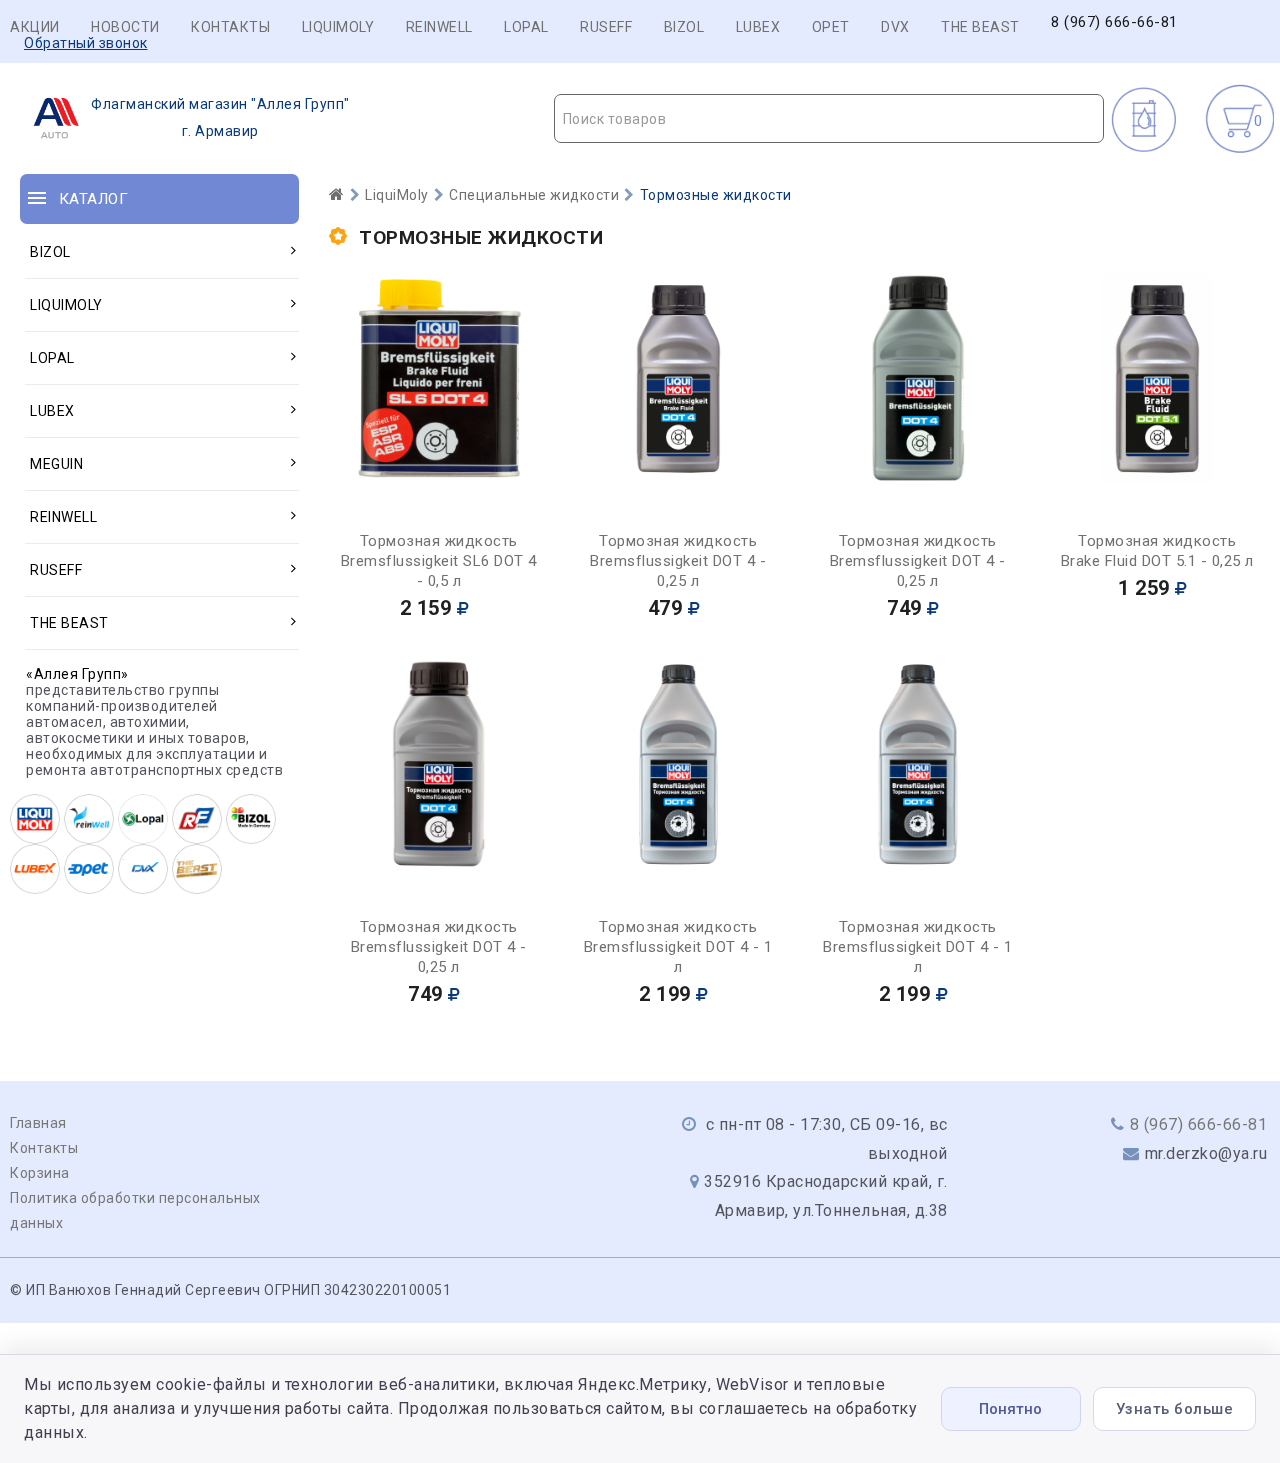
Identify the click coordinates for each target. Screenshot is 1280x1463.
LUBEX (758, 27)
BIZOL (684, 27)
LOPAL (526, 27)
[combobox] (829, 118)
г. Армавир (220, 117)
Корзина (40, 1173)
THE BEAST (980, 27)
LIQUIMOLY (338, 27)
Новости (125, 27)
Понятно (1010, 1409)
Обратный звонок (86, 43)
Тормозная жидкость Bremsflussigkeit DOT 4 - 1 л (678, 947)
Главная (38, 1123)
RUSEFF (606, 27)
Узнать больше (1175, 1409)
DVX (895, 27)
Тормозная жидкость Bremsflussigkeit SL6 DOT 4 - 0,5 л (439, 561)
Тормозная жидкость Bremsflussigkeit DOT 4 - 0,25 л (678, 561)
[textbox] (829, 119)
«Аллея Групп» (77, 674)
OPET (831, 27)
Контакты (230, 27)
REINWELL (439, 27)
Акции (35, 27)
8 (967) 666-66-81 (1114, 22)
